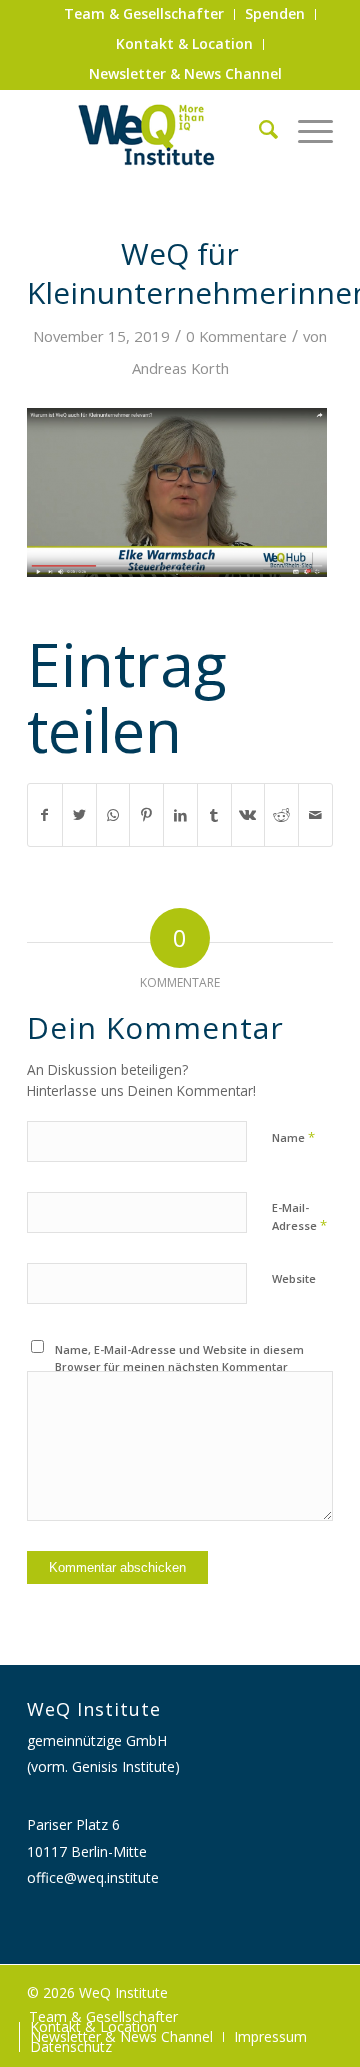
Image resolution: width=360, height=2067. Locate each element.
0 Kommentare (236, 336)
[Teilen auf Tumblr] (214, 815)
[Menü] (305, 129)
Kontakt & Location (184, 43)
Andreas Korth (180, 368)
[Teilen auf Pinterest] (146, 815)
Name (293, 1137)
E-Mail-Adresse (299, 1217)
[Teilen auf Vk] (248, 815)
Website (294, 1278)
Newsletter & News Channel (185, 73)
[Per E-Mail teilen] (315, 815)
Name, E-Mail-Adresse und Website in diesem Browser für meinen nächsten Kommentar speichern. (179, 1366)
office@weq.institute (93, 1877)
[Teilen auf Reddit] (281, 815)
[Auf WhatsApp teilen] (113, 815)
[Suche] (258, 129)
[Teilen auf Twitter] (79, 815)
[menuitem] (144, 14)
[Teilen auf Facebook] (45, 815)
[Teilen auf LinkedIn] (180, 815)
